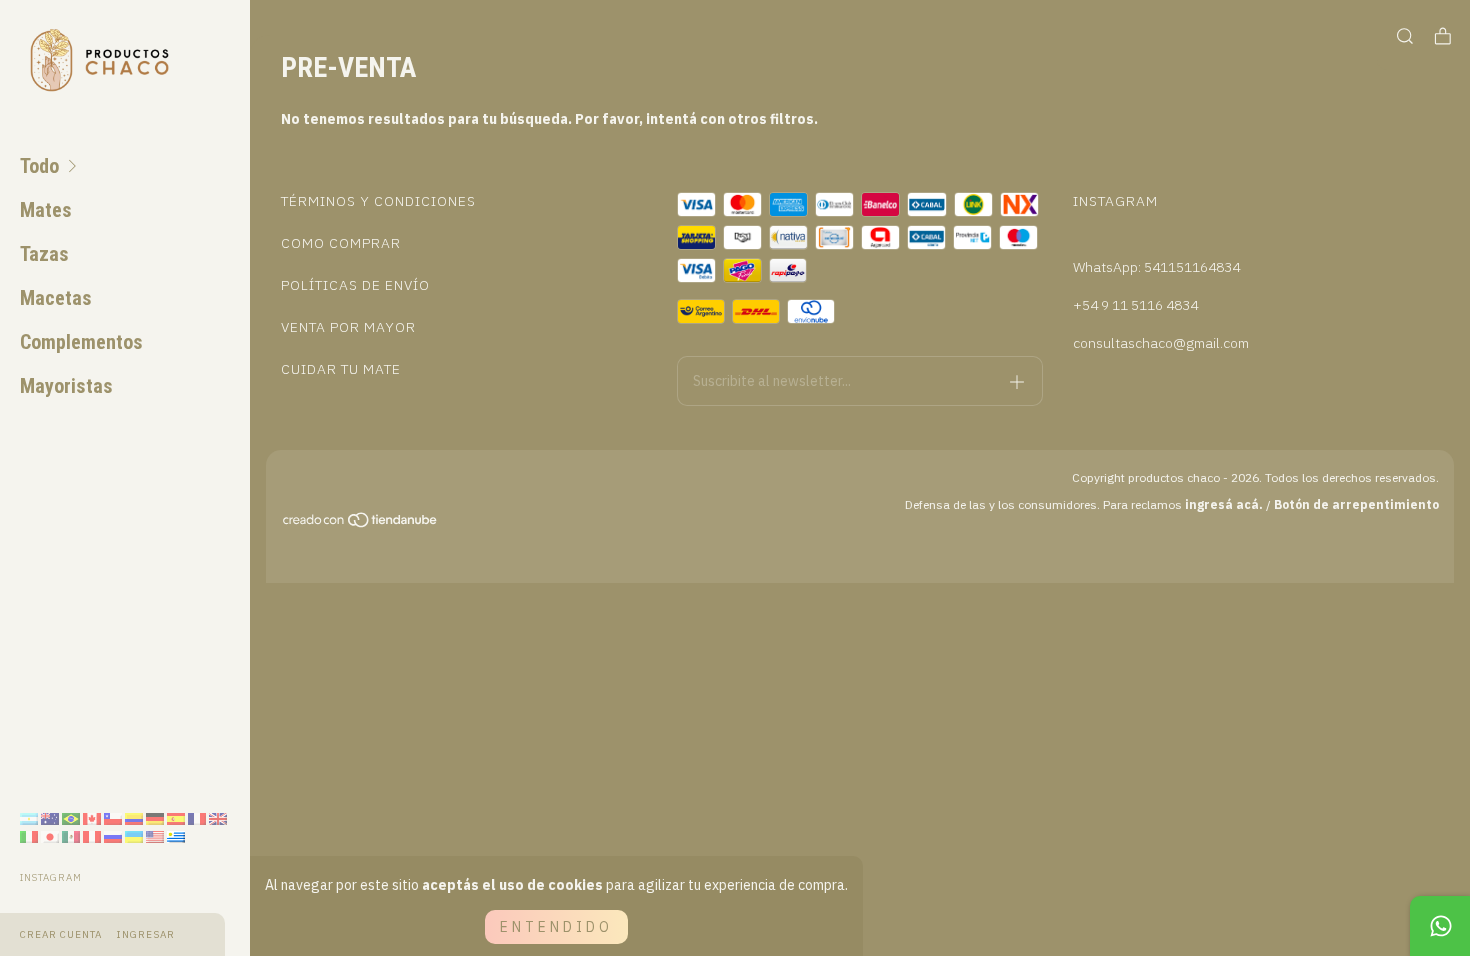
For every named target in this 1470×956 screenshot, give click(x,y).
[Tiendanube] (361, 523)
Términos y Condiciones (378, 201)
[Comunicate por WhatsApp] (1440, 926)
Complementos (81, 342)
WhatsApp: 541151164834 (1156, 267)
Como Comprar (341, 243)
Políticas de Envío (355, 285)
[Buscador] (1405, 36)
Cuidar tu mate (341, 369)
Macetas (56, 298)
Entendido (556, 927)
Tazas (44, 254)
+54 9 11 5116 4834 (1135, 305)
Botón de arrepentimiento (1356, 504)
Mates (46, 210)
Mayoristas (66, 386)
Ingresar (146, 934)
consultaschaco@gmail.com (1161, 343)
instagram (51, 877)
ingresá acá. (1224, 504)
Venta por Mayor (348, 327)
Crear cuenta (61, 934)
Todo (39, 166)
